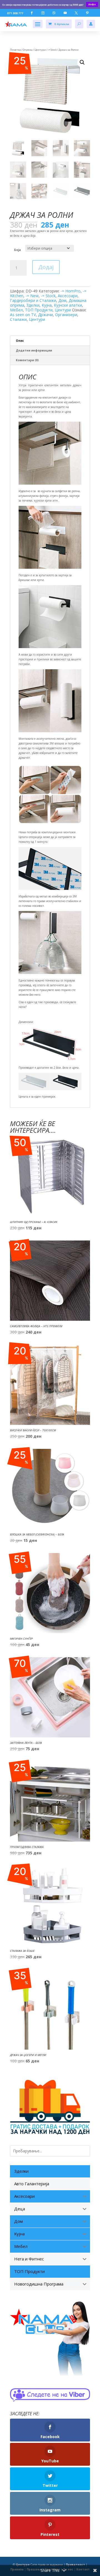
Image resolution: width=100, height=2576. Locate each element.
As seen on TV (23, 315)
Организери (66, 315)
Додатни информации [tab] (34, 350)
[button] (82, 62)
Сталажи (18, 319)
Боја (17, 250)
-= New (32, 296)
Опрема (28, 50)
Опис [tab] (20, 341)
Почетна (15, 50)
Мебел (16, 310)
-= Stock (52, 50)
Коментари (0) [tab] (27, 360)
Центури (40, 50)
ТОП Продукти (39, 310)
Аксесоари (68, 296)
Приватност (75, 2565)
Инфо (92, 4)
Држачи (45, 315)
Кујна (47, 305)
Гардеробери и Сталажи (33, 300)
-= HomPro (71, 291)
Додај (46, 267)
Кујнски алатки (68, 305)
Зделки (33, 305)
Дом (62, 300)
